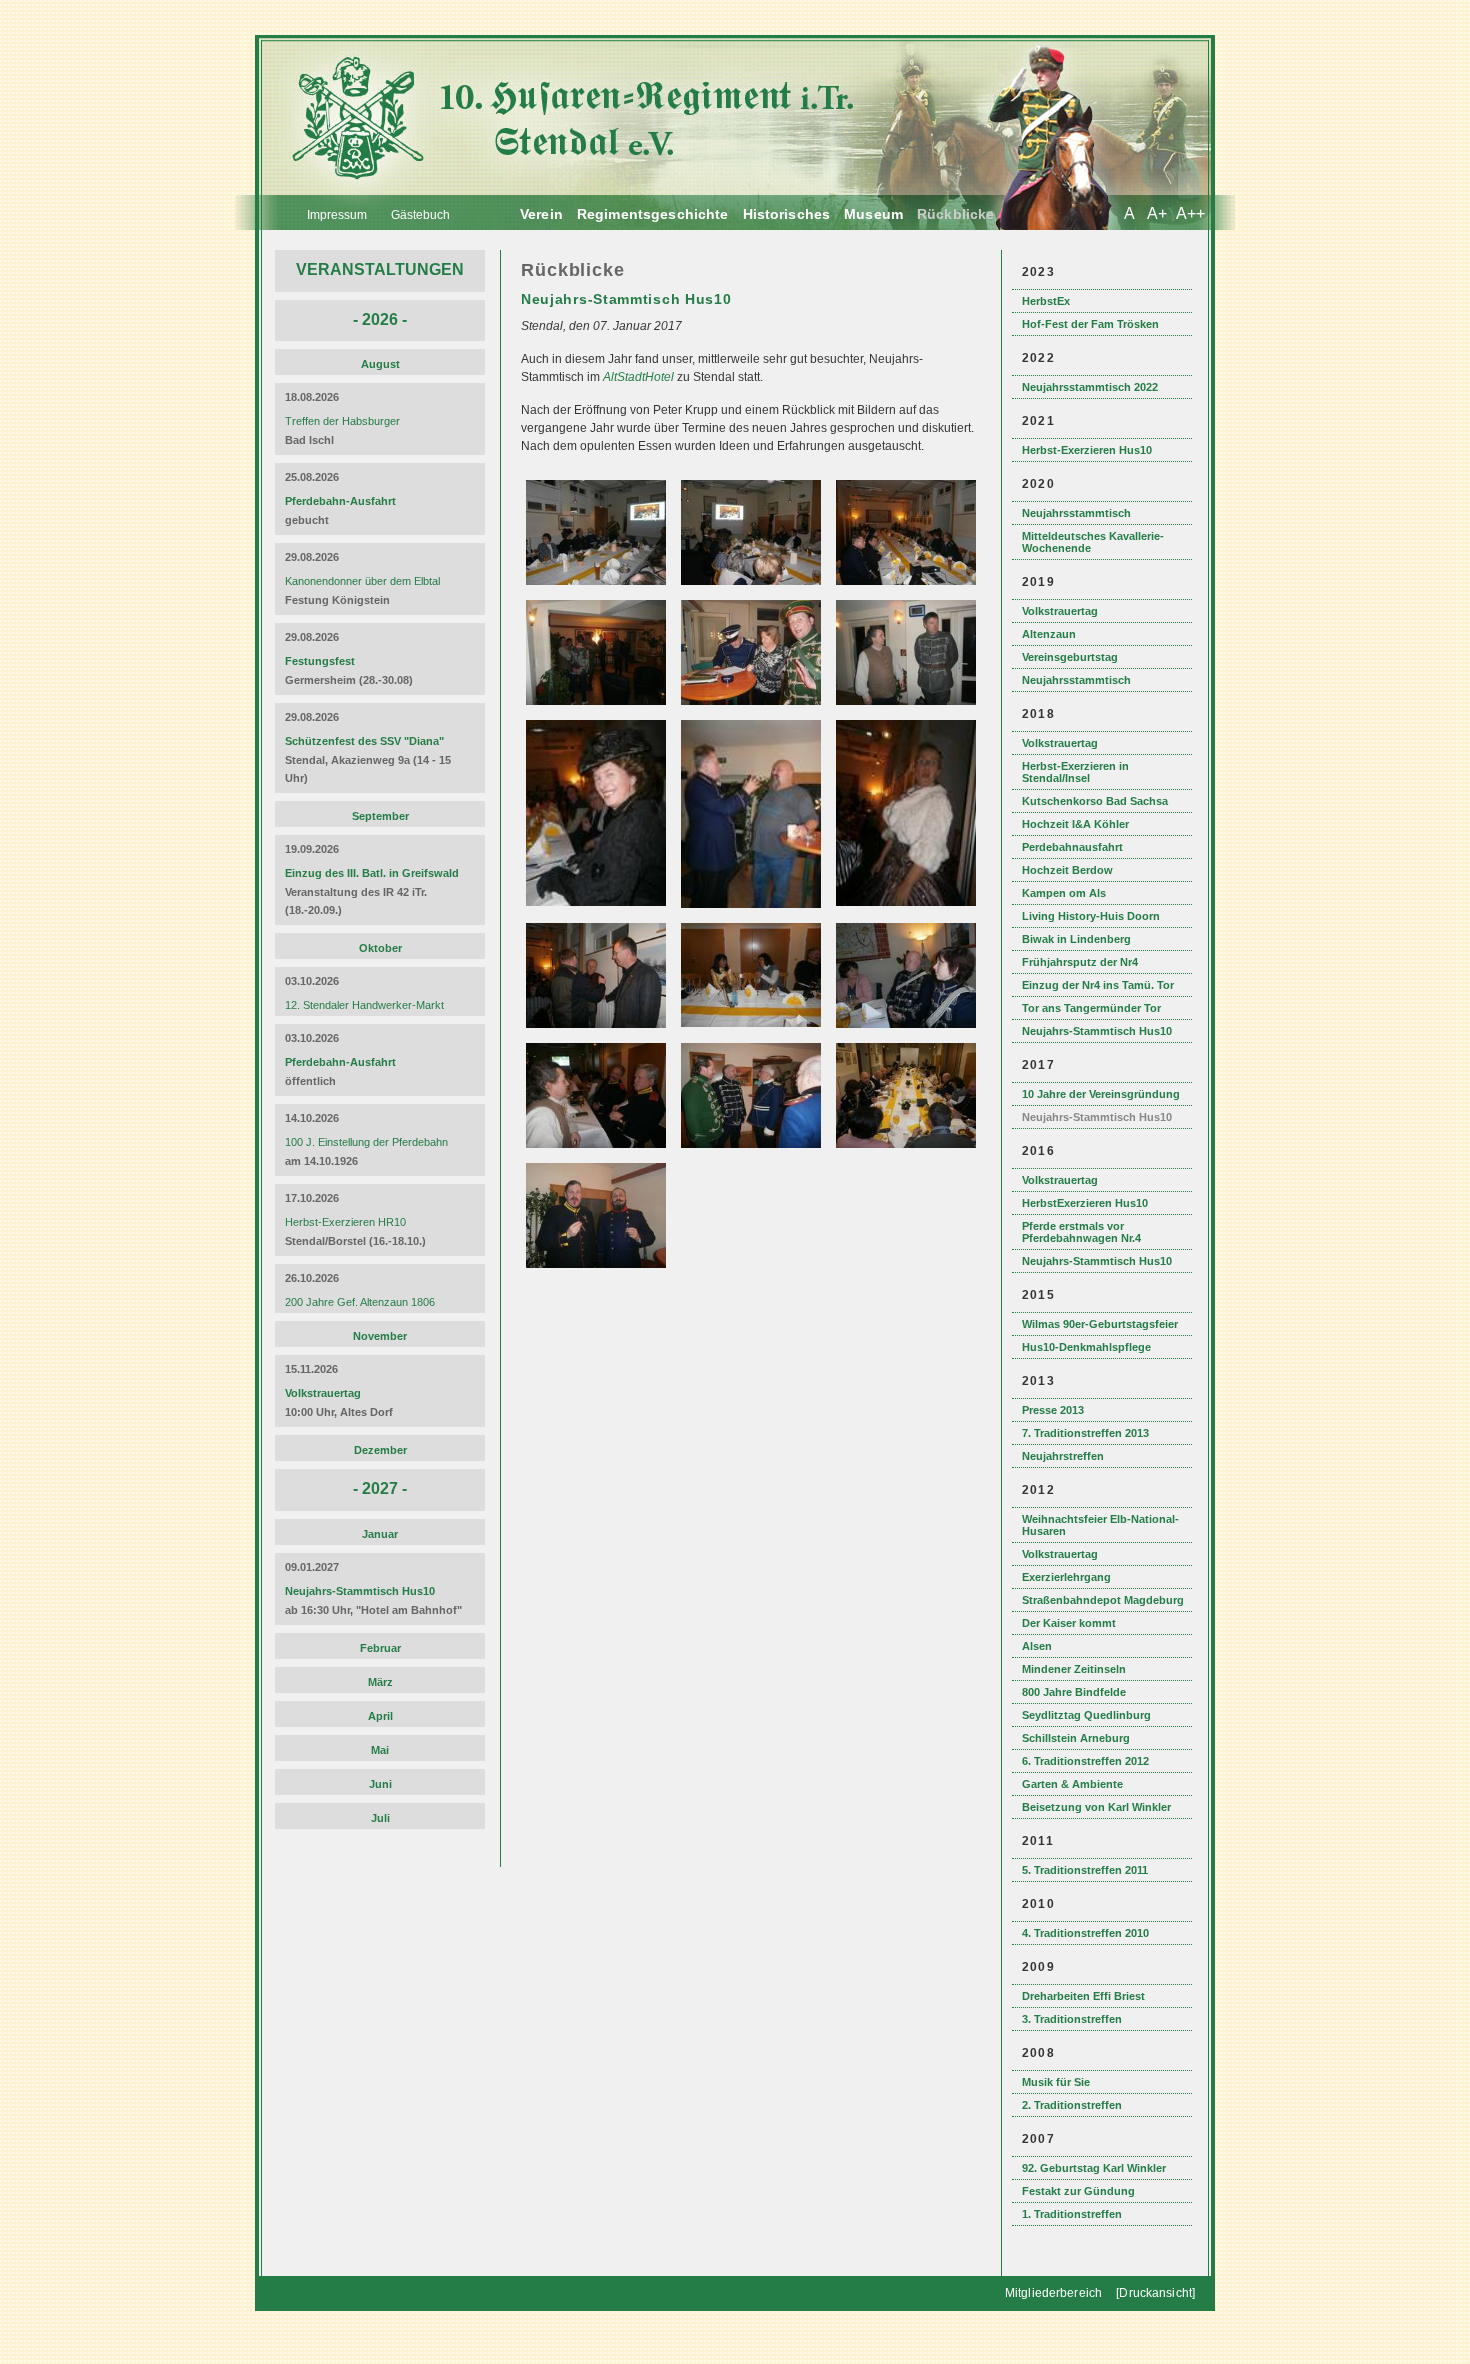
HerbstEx (1046, 301)
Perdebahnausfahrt (1072, 847)
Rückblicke (955, 214)
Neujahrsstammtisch (1076, 513)
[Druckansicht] (1155, 2293)
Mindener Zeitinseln (1074, 1669)
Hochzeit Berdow (1067, 870)
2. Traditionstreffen (1072, 2105)
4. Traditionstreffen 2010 (1085, 1933)
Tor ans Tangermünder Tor (1091, 1008)
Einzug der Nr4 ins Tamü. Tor (1098, 985)
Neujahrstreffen (1063, 1456)
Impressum (337, 215)
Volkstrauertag (1060, 611)
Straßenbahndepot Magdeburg (1103, 1600)
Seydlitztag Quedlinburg (1086, 1715)
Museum (873, 214)
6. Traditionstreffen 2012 (1085, 1761)
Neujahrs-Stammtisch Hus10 (1097, 1031)
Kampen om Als (1064, 893)
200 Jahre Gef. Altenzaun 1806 (360, 1302)
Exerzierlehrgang (1066, 1577)
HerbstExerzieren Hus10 (1085, 1203)
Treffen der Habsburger (342, 421)
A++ (1190, 213)
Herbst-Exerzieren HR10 (345, 1222)
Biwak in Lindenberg (1076, 939)
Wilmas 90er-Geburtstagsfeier (1100, 1324)
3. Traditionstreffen (1072, 2019)
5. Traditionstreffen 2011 (1085, 1870)
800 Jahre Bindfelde (1074, 1692)
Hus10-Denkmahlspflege (1086, 1347)
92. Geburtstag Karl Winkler (1094, 2168)
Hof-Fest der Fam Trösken (1090, 324)
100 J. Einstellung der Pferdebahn (366, 1142)
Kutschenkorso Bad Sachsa (1095, 801)
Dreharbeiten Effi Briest (1083, 1996)
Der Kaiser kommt (1069, 1623)
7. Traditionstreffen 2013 (1085, 1433)
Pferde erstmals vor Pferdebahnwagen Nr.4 (1081, 1232)
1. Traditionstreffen (1072, 2214)
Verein (541, 214)
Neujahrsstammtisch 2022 (1090, 387)
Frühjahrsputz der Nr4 (1080, 962)
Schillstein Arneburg (1076, 1738)
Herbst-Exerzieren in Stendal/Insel (1075, 772)
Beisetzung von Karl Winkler (1096, 1807)
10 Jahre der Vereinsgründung (1101, 1094)
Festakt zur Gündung (1078, 2191)
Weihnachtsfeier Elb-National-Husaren (1100, 1525)
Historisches (787, 214)
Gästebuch (420, 215)
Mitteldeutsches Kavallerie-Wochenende (1093, 542)
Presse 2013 (1053, 1410)
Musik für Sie (1056, 2082)
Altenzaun (1049, 634)
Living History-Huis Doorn (1091, 916)
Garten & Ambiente (1072, 1784)
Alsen (1037, 1646)
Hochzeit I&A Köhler (1075, 824)
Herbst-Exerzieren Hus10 (1087, 450)
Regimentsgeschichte (653, 214)
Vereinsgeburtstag (1070, 657)
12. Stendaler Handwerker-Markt (364, 1005)
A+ (1157, 213)
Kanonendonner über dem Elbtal (362, 581)
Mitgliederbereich (1053, 2293)
